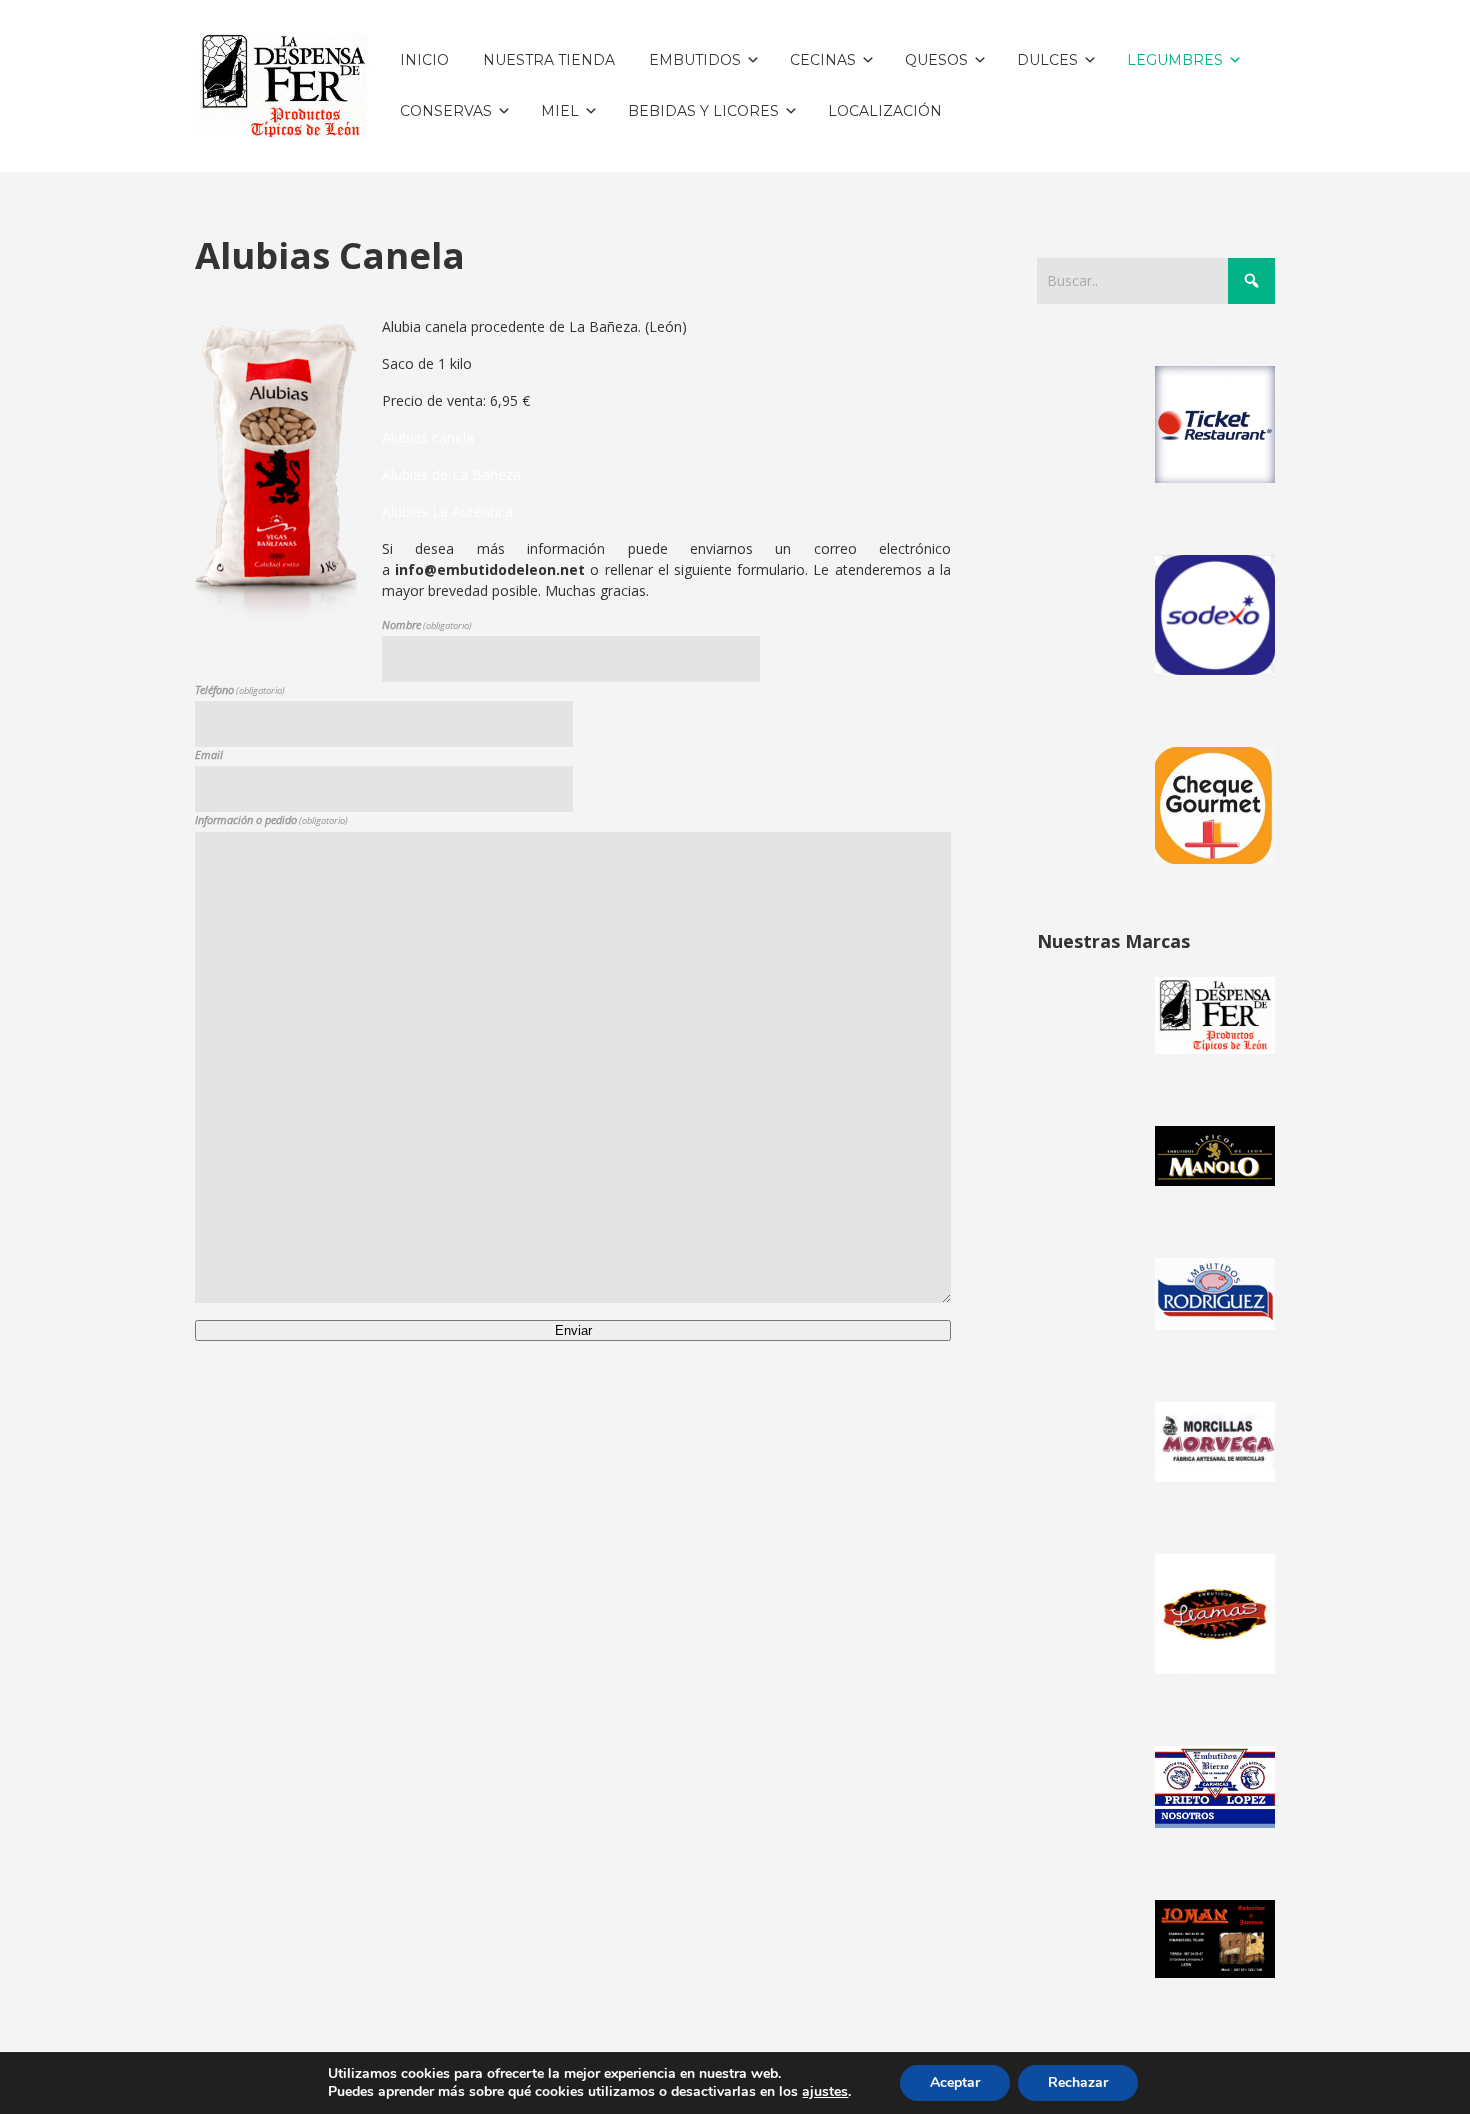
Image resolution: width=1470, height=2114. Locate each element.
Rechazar (1078, 2082)
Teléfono (240, 689)
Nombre (427, 624)
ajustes (825, 2092)
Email (209, 754)
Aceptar (955, 2082)
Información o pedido (271, 819)
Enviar (573, 1330)
